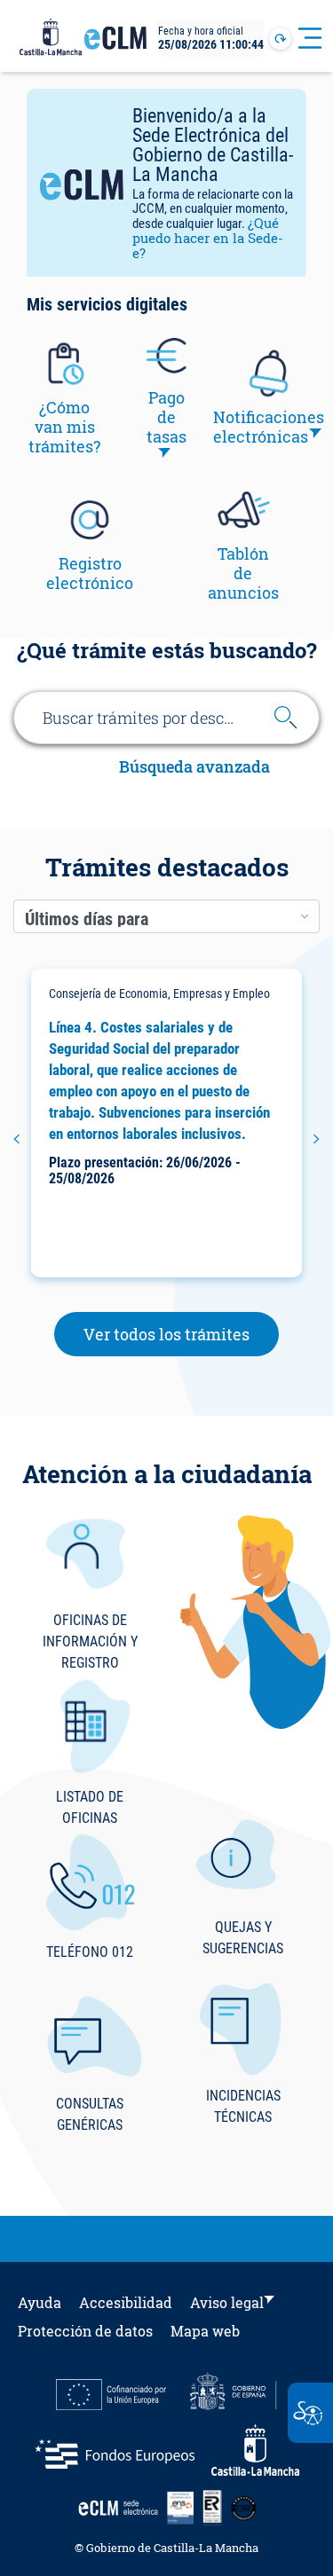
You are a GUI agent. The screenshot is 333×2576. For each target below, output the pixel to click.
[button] (16, 1139)
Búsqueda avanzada (194, 768)
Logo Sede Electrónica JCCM (115, 45)
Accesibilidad (126, 2302)
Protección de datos (85, 2331)
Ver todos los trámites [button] (181, 1334)
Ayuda (40, 2302)
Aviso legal (227, 2302)
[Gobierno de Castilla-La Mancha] (51, 38)
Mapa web (205, 2331)
